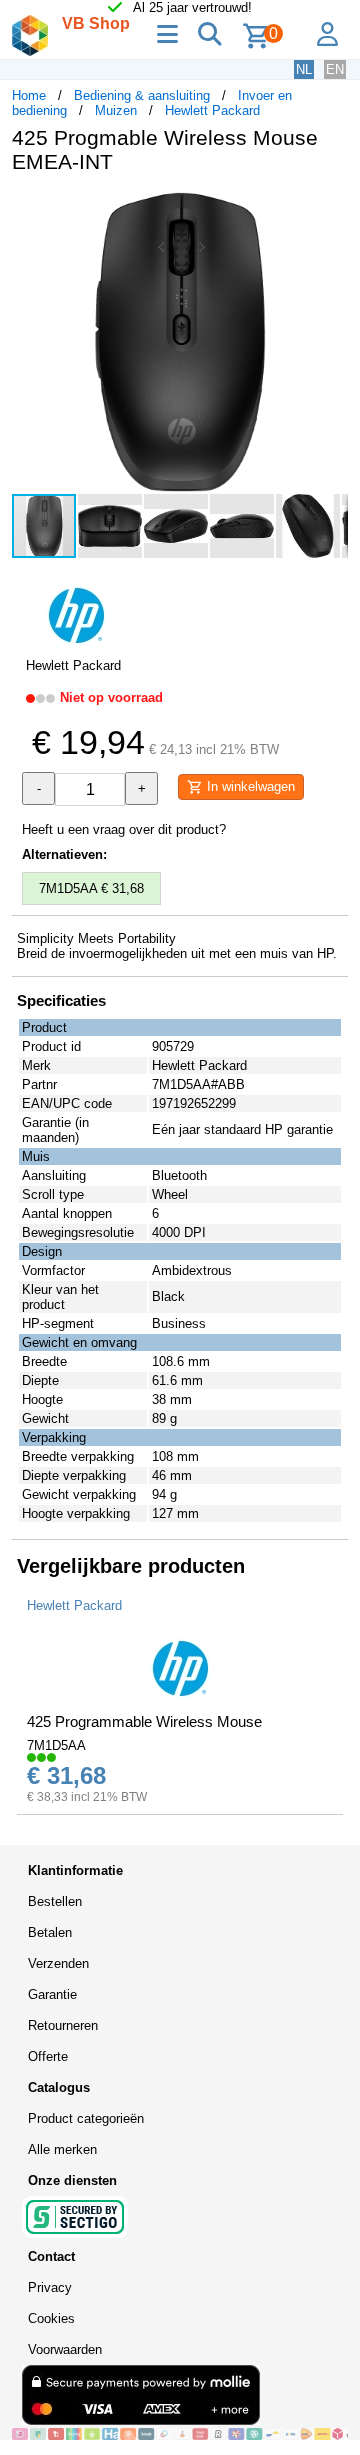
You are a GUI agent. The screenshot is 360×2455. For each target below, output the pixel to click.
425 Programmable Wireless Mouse (144, 1721)
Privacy (50, 2287)
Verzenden (58, 1963)
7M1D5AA (56, 1745)
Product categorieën (86, 2118)
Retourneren (63, 2025)
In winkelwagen (249, 786)
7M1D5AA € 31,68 (91, 888)
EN (335, 69)
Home (29, 95)
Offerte (48, 2056)
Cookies (51, 2318)
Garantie (52, 1994)
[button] (330, 210)
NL (304, 69)
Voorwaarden (65, 2349)
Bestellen (55, 1901)
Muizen (116, 110)
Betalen (50, 1932)
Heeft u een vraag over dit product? (124, 829)
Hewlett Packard (212, 110)
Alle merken (62, 2149)
